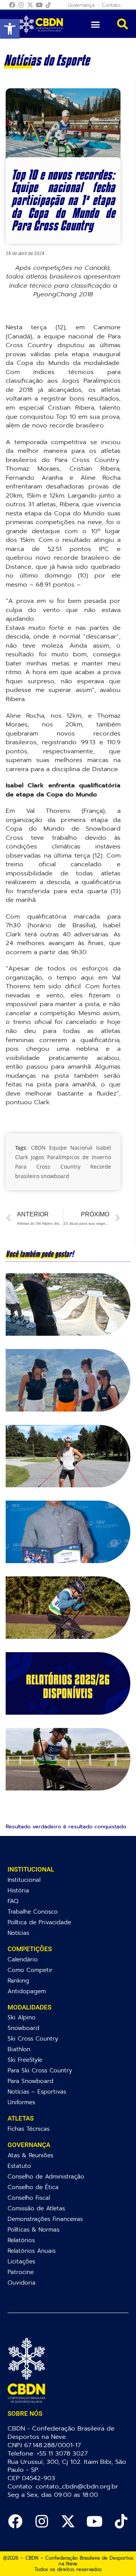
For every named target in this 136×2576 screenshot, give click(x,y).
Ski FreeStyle (25, 2060)
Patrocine (21, 2272)
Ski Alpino (22, 2017)
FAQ (13, 1901)
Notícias (18, 1933)
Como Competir (30, 1970)
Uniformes (21, 2102)
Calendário (23, 1959)
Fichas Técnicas (29, 2129)
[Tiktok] (48, 5)
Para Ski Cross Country (40, 2070)
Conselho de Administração (46, 2176)
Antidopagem (27, 1991)
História (18, 1890)
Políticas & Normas (33, 2229)
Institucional (24, 1880)
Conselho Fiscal (29, 2198)
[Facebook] (12, 5)
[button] (10, 29)
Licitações (21, 2261)
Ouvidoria (22, 2283)
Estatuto (19, 2166)
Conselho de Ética (33, 2187)
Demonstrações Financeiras (45, 2219)
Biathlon (19, 2049)
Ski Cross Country (33, 2038)
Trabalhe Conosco (33, 1912)
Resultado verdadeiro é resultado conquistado (66, 1827)
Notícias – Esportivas (37, 2092)
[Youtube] (39, 5)
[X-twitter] (30, 5)
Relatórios (21, 2240)
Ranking (18, 1981)
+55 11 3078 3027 (62, 2453)
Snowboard (23, 2028)
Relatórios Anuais (32, 2251)
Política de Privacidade (39, 1922)
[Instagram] (21, 5)
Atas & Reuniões (30, 2155)
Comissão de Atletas (36, 2208)
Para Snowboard (30, 2081)
